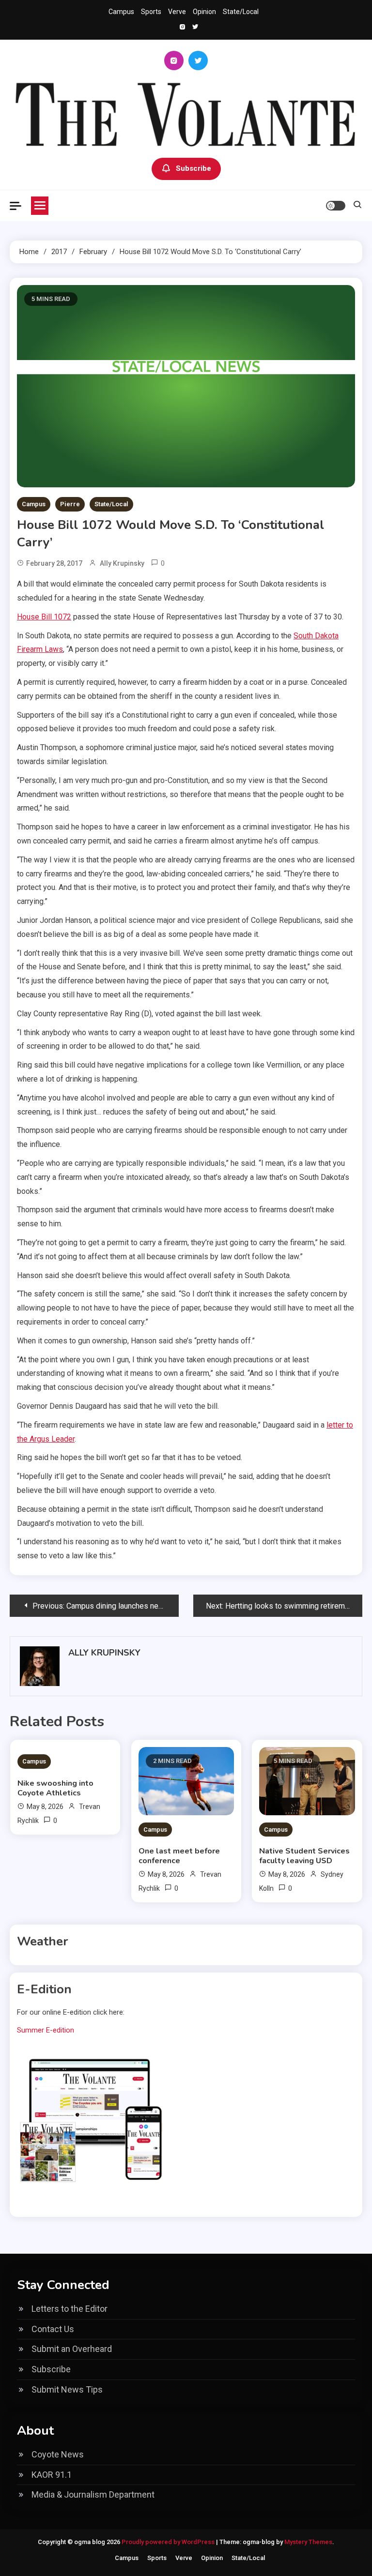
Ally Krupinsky (122, 563)
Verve (177, 12)
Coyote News (58, 2454)
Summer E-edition (46, 2030)
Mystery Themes (308, 2542)
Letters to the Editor (70, 2309)
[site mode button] (336, 206)
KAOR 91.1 (52, 2475)
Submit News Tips (67, 2389)
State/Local (241, 12)
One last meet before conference (179, 1856)
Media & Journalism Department (93, 2494)
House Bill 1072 (44, 617)
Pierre (70, 504)
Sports (151, 12)
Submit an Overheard (72, 2349)
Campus (121, 12)
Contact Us (53, 2329)
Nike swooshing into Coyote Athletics (55, 1788)
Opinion (204, 12)
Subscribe (194, 168)
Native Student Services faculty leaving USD (304, 1856)
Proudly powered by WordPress (169, 2542)
